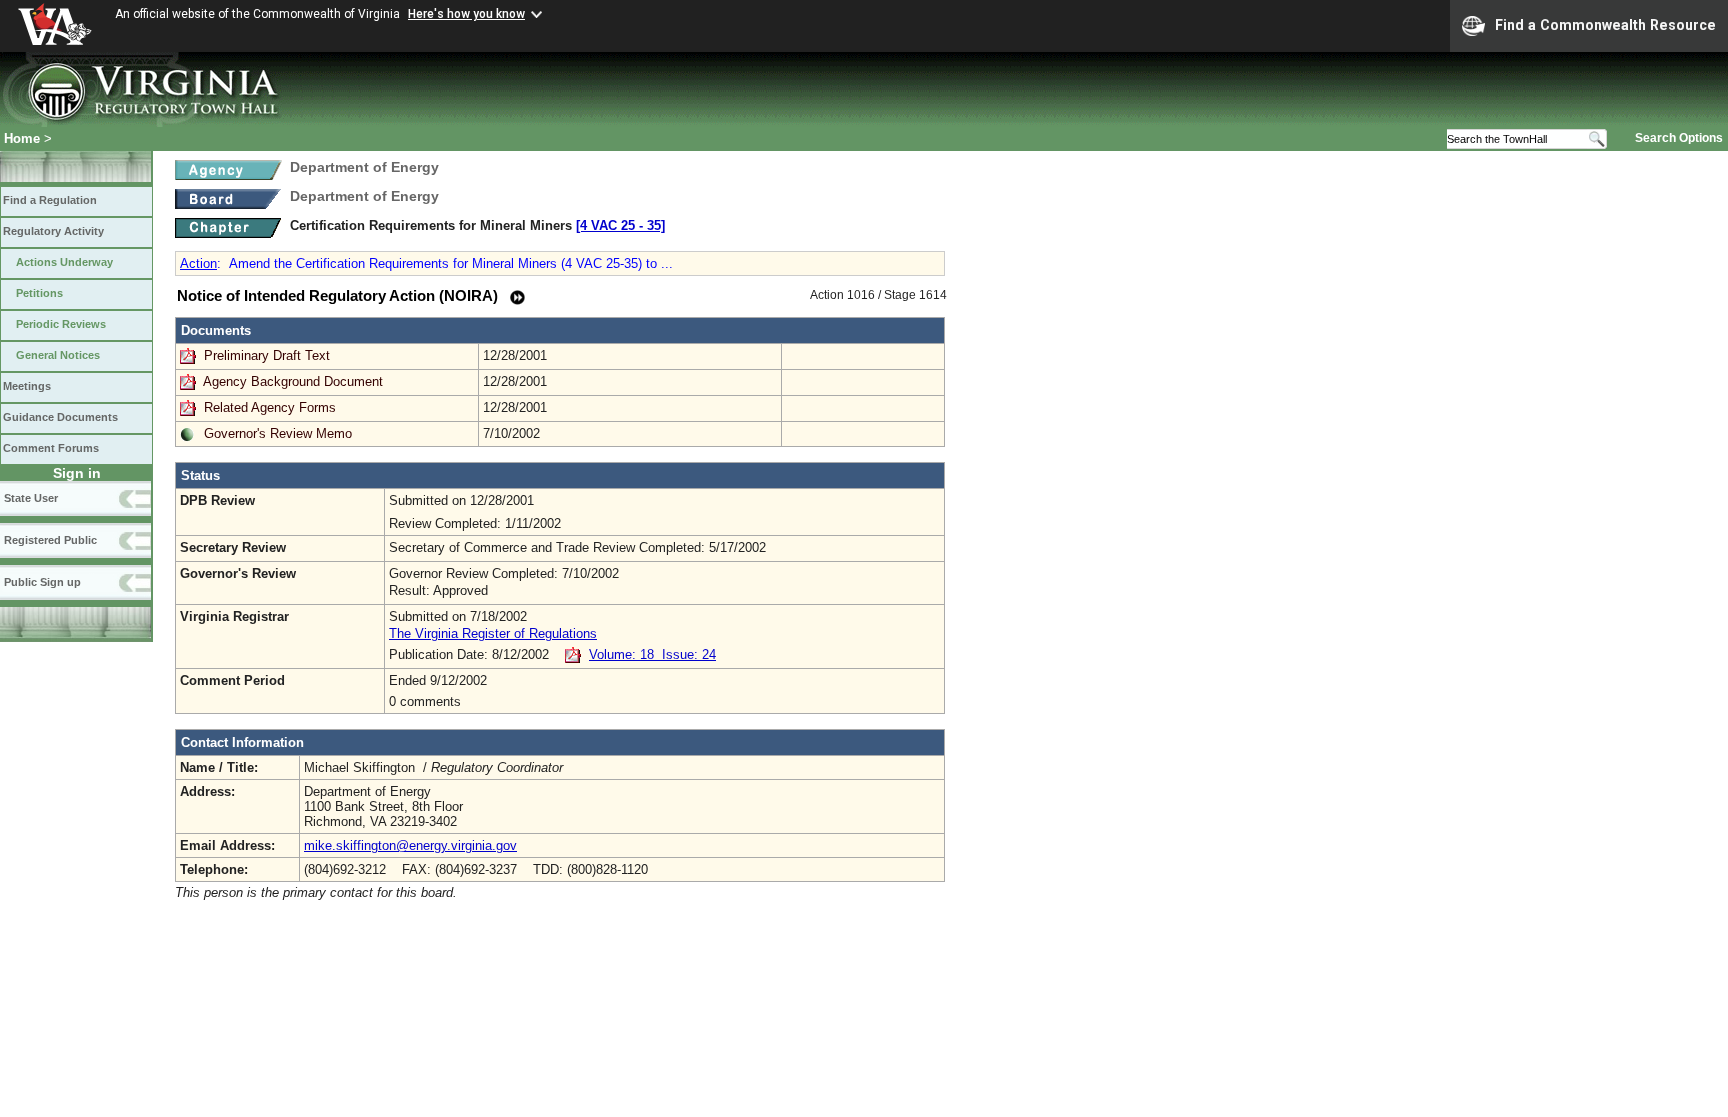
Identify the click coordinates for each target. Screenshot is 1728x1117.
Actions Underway (64, 262)
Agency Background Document (293, 381)
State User (31, 498)
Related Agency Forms (270, 407)
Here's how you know (466, 14)
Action (198, 263)
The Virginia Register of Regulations (493, 633)
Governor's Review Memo (278, 433)
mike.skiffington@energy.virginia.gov (410, 845)
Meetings (27, 386)
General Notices (58, 355)
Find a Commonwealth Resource (1605, 25)
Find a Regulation (50, 200)
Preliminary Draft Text (269, 355)
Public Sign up (42, 582)
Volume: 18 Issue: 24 (652, 654)
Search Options (1679, 138)
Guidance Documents (60, 417)
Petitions (39, 293)
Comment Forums (51, 448)
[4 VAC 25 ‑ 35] (620, 225)
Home (22, 138)
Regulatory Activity (53, 231)
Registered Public (50, 540)
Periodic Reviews (61, 324)
